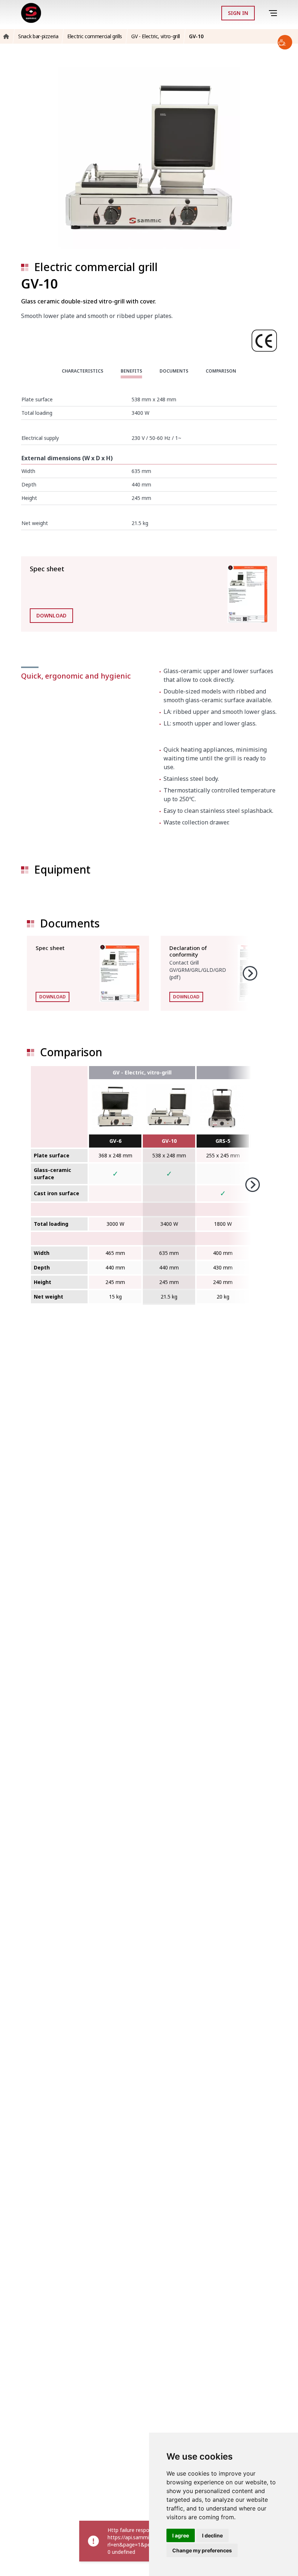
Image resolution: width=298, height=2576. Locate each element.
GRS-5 (223, 1141)
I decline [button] (212, 2535)
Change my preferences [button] (202, 2550)
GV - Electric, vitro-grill (142, 1072)
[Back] (263, 13)
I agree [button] (181, 2535)
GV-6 (115, 1141)
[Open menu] (274, 13)
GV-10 (169, 1141)
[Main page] (31, 13)
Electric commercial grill (96, 267)
